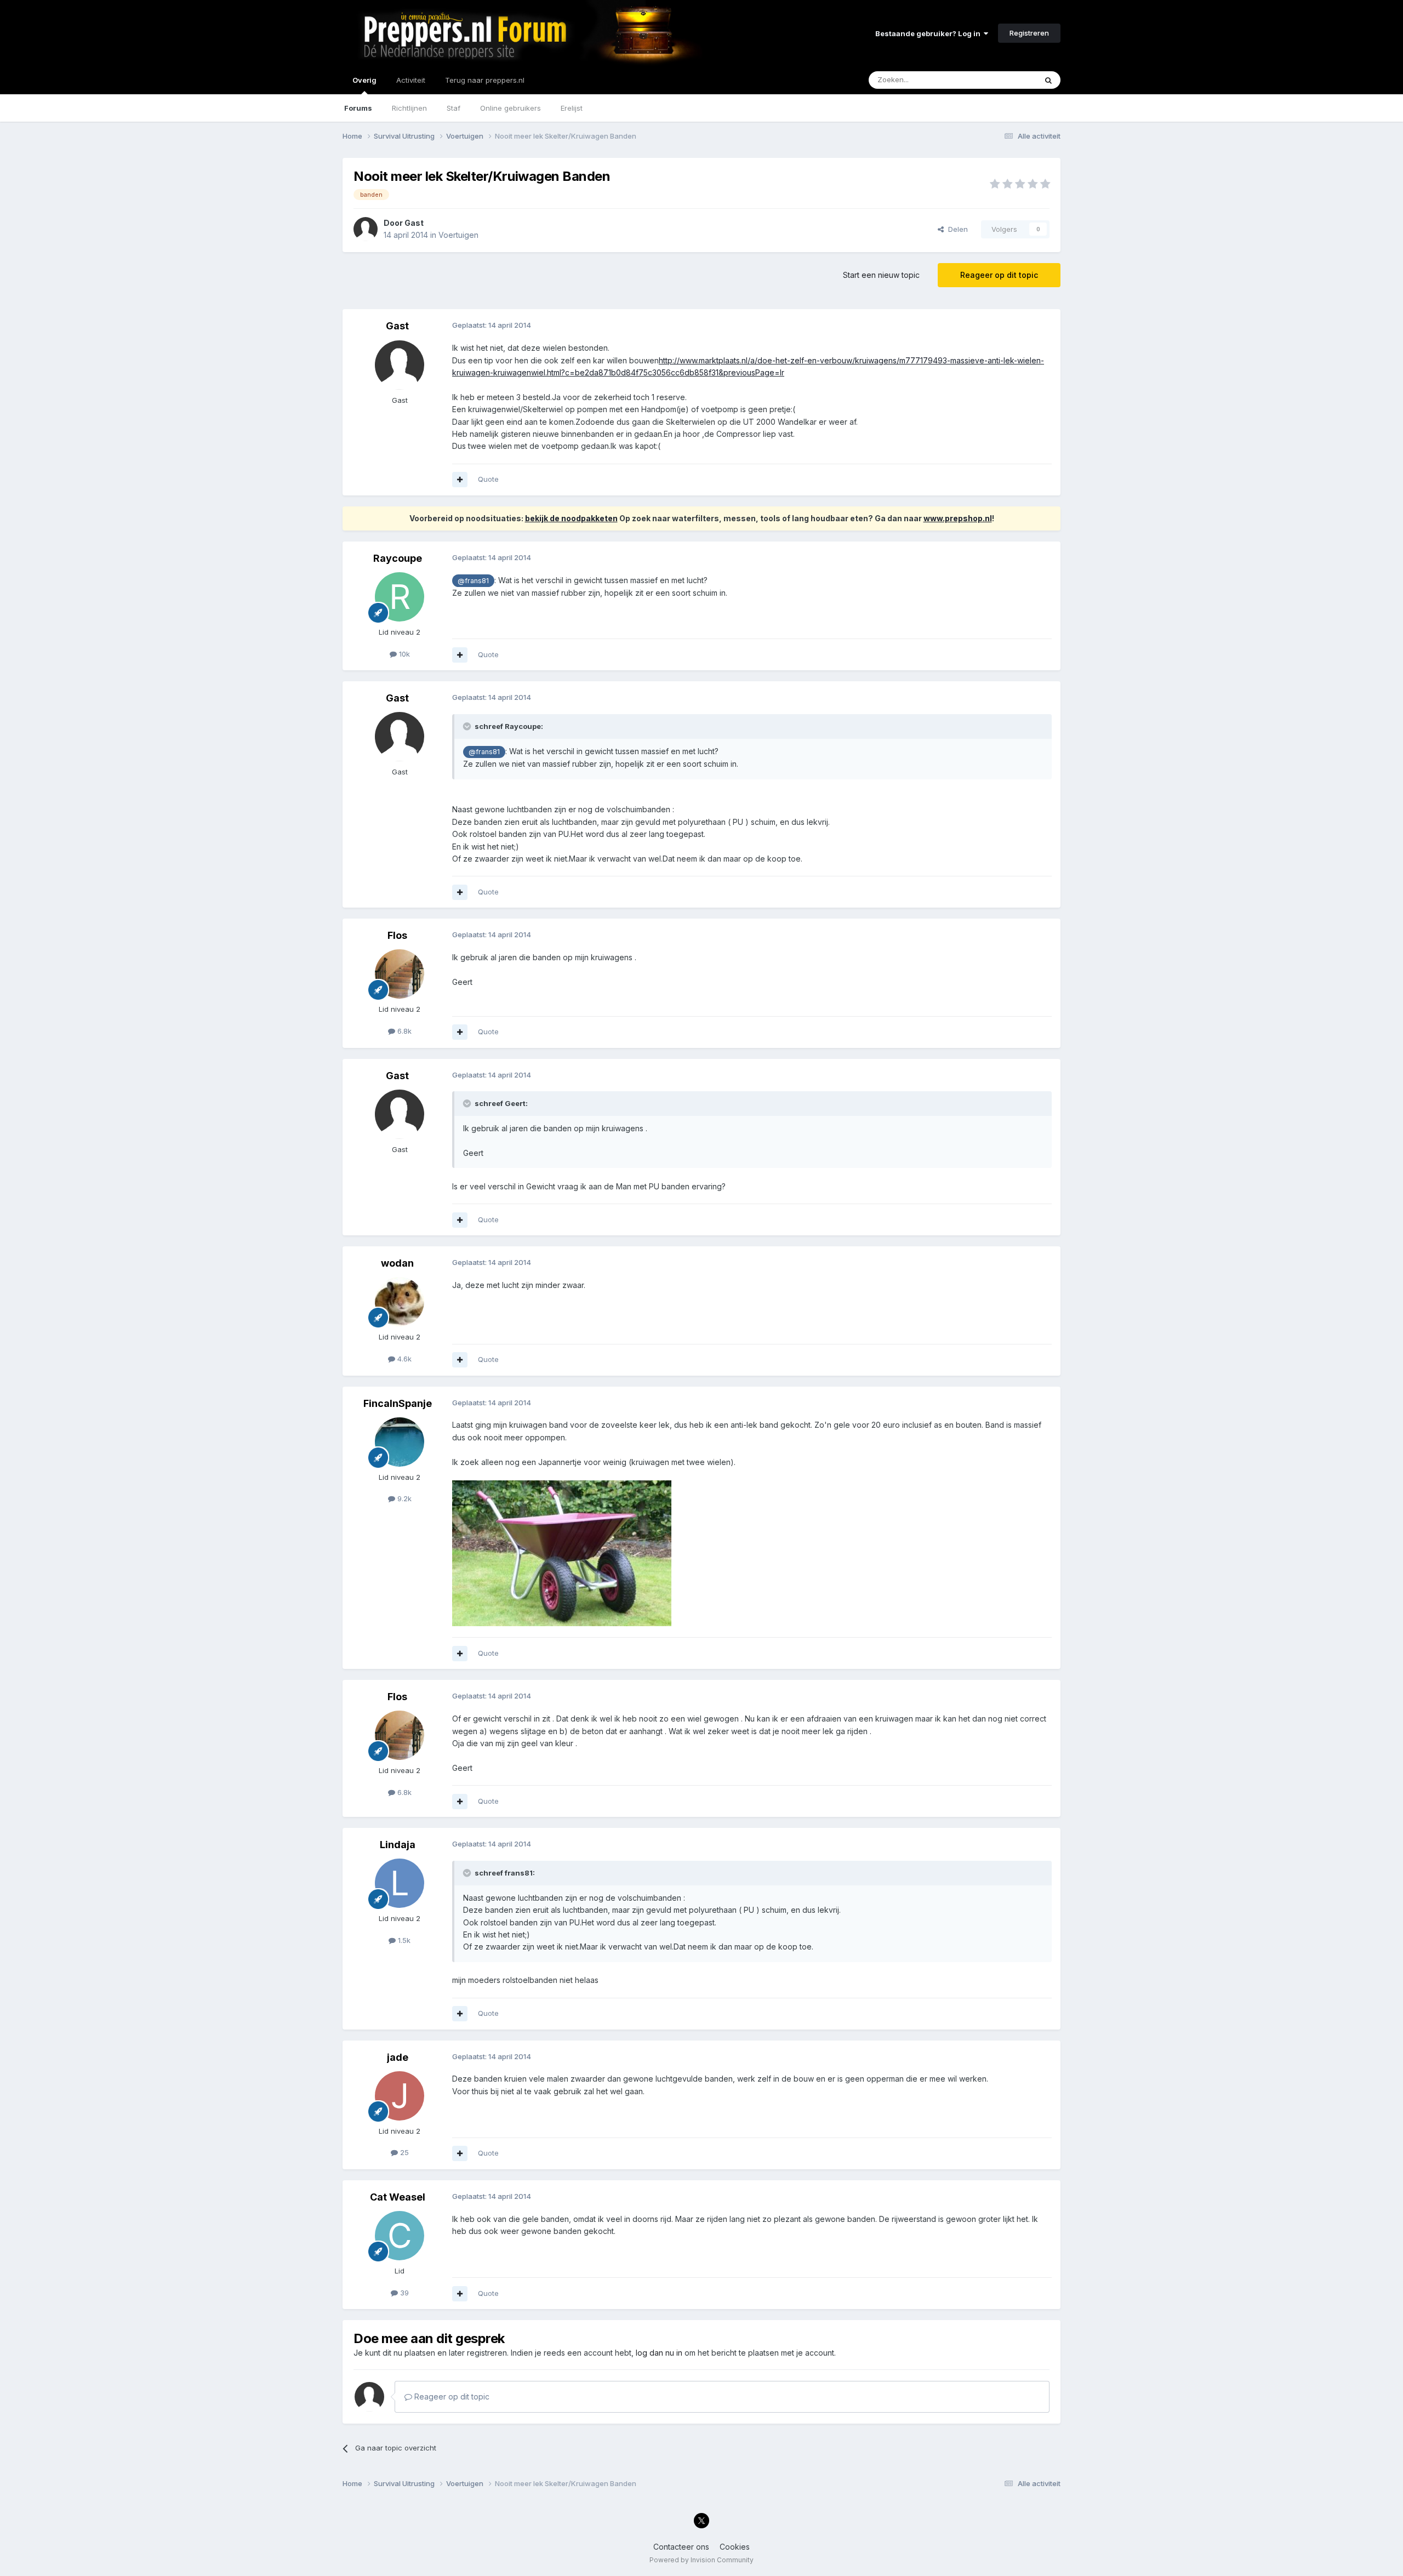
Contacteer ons (681, 2547)
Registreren (1029, 33)
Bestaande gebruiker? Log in (929, 33)
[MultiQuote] (460, 480)
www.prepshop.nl (958, 518)
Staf (454, 108)
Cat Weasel (398, 2197)
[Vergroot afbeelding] (562, 1552)
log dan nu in (659, 2353)
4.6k (403, 1359)
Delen (956, 229)
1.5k (403, 1940)
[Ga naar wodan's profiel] (400, 1302)
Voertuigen (458, 235)
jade (398, 2057)
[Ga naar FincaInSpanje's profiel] (400, 1442)
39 (403, 2293)
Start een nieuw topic (881, 275)
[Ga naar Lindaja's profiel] (400, 1883)
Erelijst (572, 108)
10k (403, 654)
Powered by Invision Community (701, 2560)
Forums (358, 108)
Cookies (735, 2547)
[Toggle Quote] (468, 726)
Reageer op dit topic (999, 275)
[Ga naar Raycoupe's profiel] (400, 597)
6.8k (403, 1031)
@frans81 (473, 581)
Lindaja (398, 1845)
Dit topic (1008, 80)
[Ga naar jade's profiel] (400, 2096)
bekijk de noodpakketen (571, 518)
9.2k (403, 1498)
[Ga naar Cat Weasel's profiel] (400, 2236)
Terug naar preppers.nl (485, 80)
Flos (397, 935)
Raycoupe (398, 558)
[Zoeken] (1048, 80)
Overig (364, 80)
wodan (397, 1263)
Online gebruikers (511, 108)
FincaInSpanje (398, 1403)
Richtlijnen (409, 108)
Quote (488, 479)
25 (403, 2152)
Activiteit (411, 80)
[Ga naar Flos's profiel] (400, 974)
